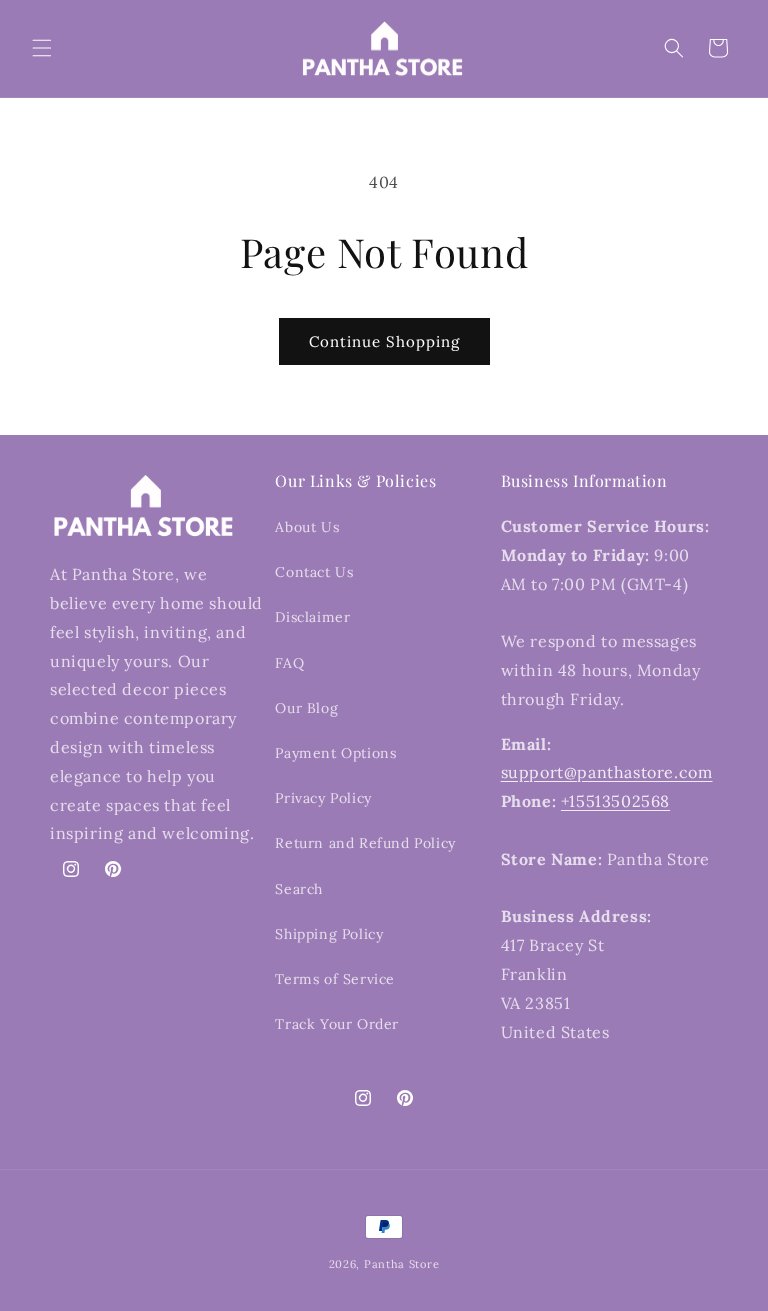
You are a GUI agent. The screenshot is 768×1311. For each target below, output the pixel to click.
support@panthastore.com (607, 772)
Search (299, 889)
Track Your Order (337, 1024)
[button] (42, 48)
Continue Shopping (384, 341)
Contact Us (314, 572)
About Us (307, 527)
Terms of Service (335, 979)
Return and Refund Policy (365, 843)
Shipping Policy (329, 934)
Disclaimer (312, 617)
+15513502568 (615, 801)
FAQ (289, 663)
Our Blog (306, 708)
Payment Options (335, 753)
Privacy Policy (323, 798)
